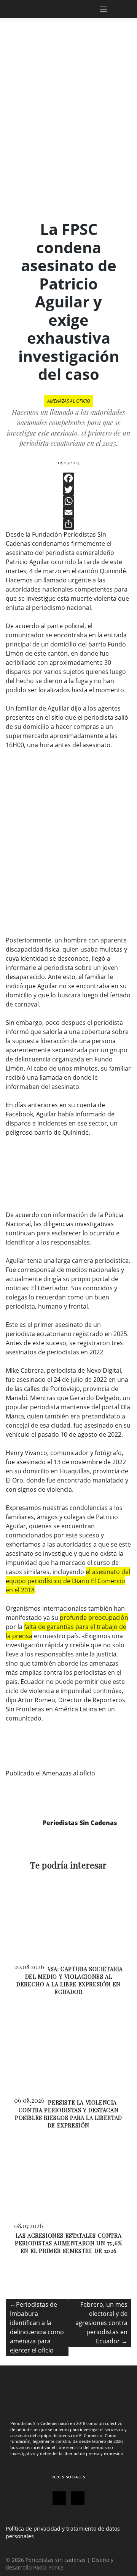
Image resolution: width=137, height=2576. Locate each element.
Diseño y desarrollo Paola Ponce (60, 2564)
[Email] (68, 513)
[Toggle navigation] (112, 9)
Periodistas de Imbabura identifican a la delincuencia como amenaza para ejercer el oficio (37, 2327)
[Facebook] (68, 478)
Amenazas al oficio (69, 401)
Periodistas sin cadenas (56, 2560)
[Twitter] (68, 490)
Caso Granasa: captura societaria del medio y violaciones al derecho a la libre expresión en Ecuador (68, 1980)
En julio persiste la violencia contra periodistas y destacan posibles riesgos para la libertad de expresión (68, 2114)
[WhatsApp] (68, 501)
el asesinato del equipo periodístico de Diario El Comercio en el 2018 (68, 1581)
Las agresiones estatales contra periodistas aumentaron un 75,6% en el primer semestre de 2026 (68, 2243)
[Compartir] (68, 524)
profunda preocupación (94, 1618)
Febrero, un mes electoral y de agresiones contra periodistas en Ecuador (101, 2323)
